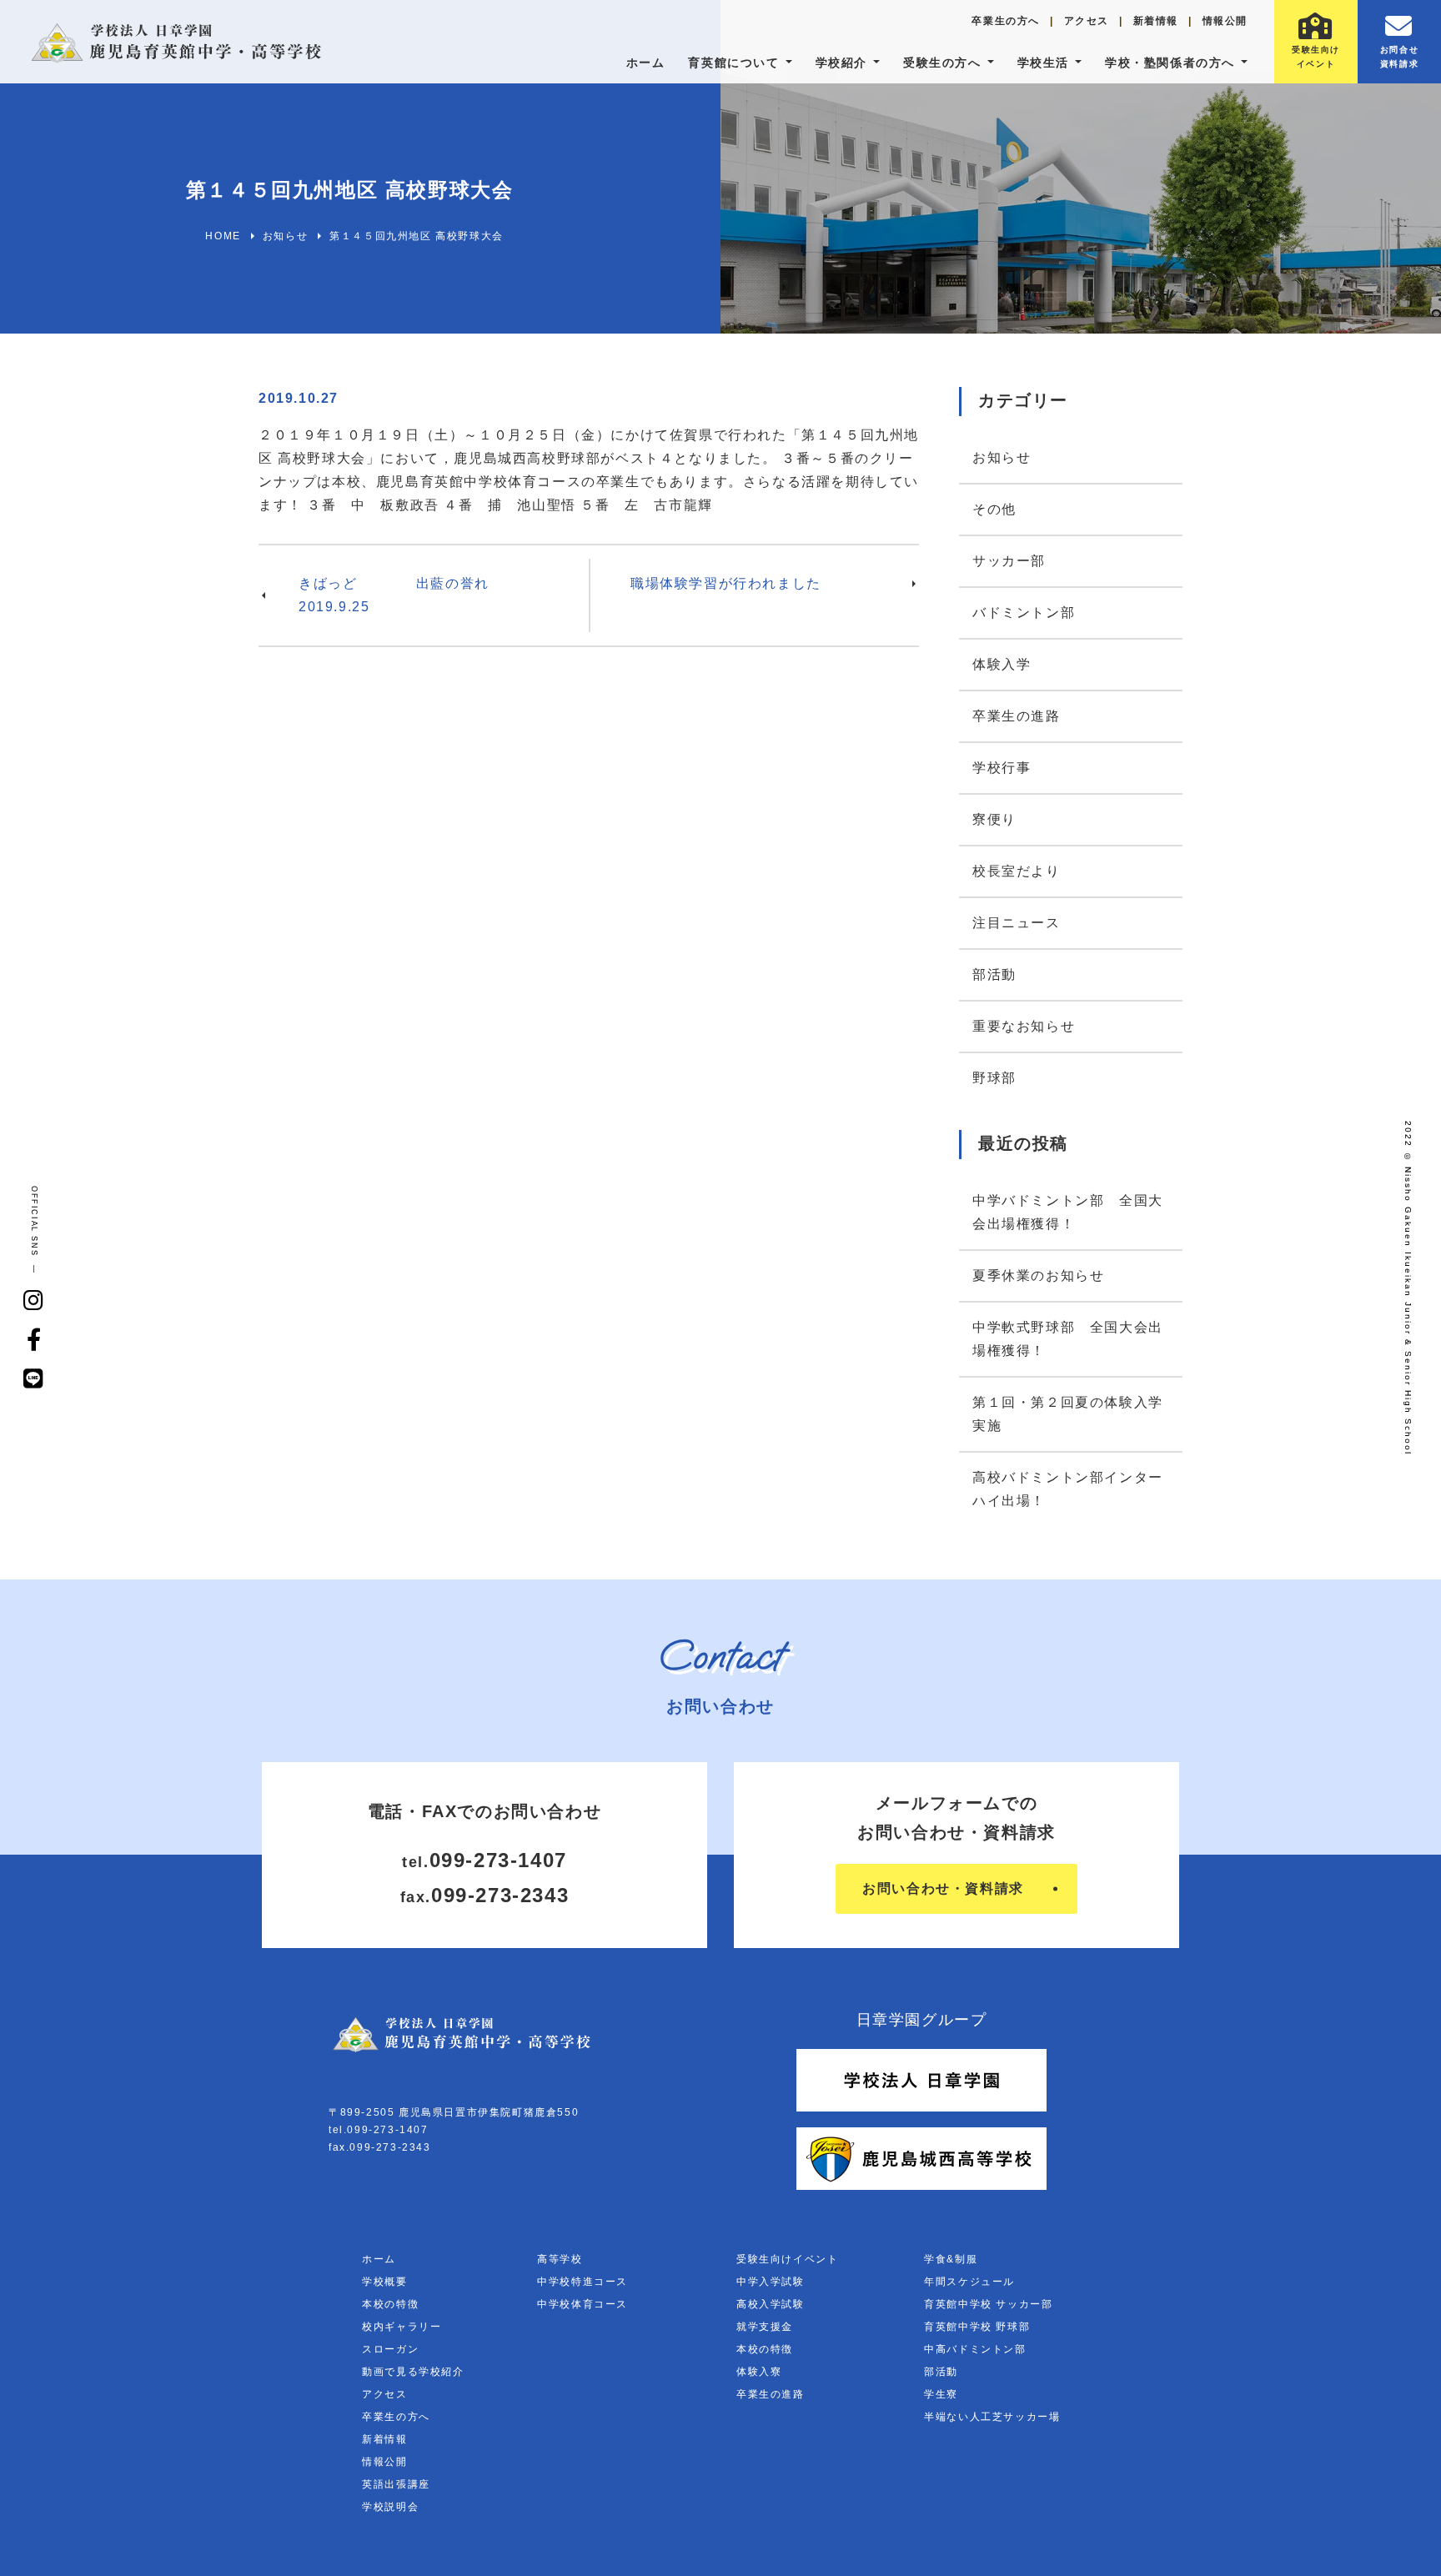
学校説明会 (390, 2507)
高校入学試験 (771, 2304)
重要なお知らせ (1024, 1026)
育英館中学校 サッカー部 (988, 2304)
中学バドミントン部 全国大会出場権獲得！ (1068, 1212)
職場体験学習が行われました (726, 583)
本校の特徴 (390, 2304)
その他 (994, 509)
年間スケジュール (969, 2282)
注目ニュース (1017, 923)
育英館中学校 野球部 (977, 2327)
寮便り (994, 819)
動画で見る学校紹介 (413, 2372)
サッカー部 (1009, 561)
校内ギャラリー (402, 2327)
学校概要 (384, 2282)
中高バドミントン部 (975, 2349)
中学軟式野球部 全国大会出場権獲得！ (1068, 1339)
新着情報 (1156, 21)
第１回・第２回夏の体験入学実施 (1068, 1414)
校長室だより (1017, 871)
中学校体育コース (582, 2304)
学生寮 (941, 2394)
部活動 (994, 974)
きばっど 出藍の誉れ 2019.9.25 (444, 595)
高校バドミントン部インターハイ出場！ (1068, 1489)
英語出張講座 (396, 2484)
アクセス (1087, 21)
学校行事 (1002, 768)
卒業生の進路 (1017, 716)
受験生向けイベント (787, 2259)
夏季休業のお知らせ (1038, 1275)
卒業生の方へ (1006, 21)
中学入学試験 (771, 2282)
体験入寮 (759, 2372)
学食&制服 (951, 2259)
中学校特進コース (582, 2282)
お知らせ (1002, 457)
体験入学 (1002, 664)
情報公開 (1225, 21)
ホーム (646, 63)
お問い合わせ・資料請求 (943, 1888)
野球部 (994, 1078)
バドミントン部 (1024, 613)
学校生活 (1043, 63)
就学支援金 (765, 2327)
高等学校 (560, 2259)
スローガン (390, 2349)
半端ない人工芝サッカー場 (992, 2417)
